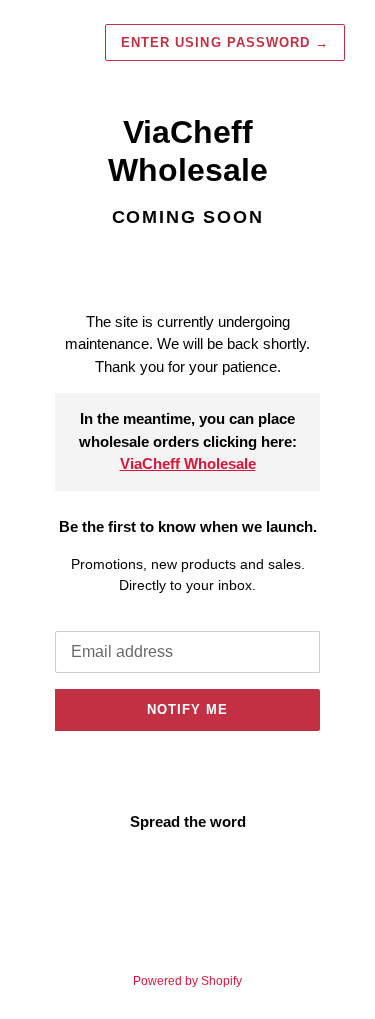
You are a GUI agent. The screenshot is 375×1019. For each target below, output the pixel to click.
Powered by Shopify (187, 981)
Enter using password (225, 42)
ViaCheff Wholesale (188, 463)
